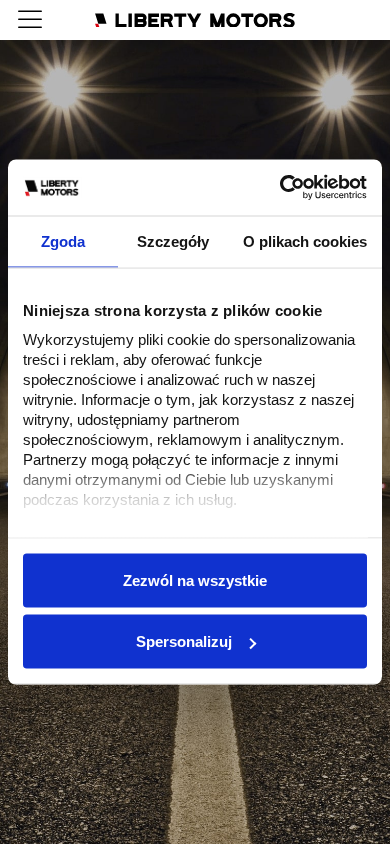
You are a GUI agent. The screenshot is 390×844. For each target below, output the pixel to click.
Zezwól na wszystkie (195, 579)
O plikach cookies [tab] (305, 240)
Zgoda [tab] (63, 240)
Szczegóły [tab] (173, 240)
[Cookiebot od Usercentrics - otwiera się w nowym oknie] (280, 188)
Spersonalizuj (184, 641)
